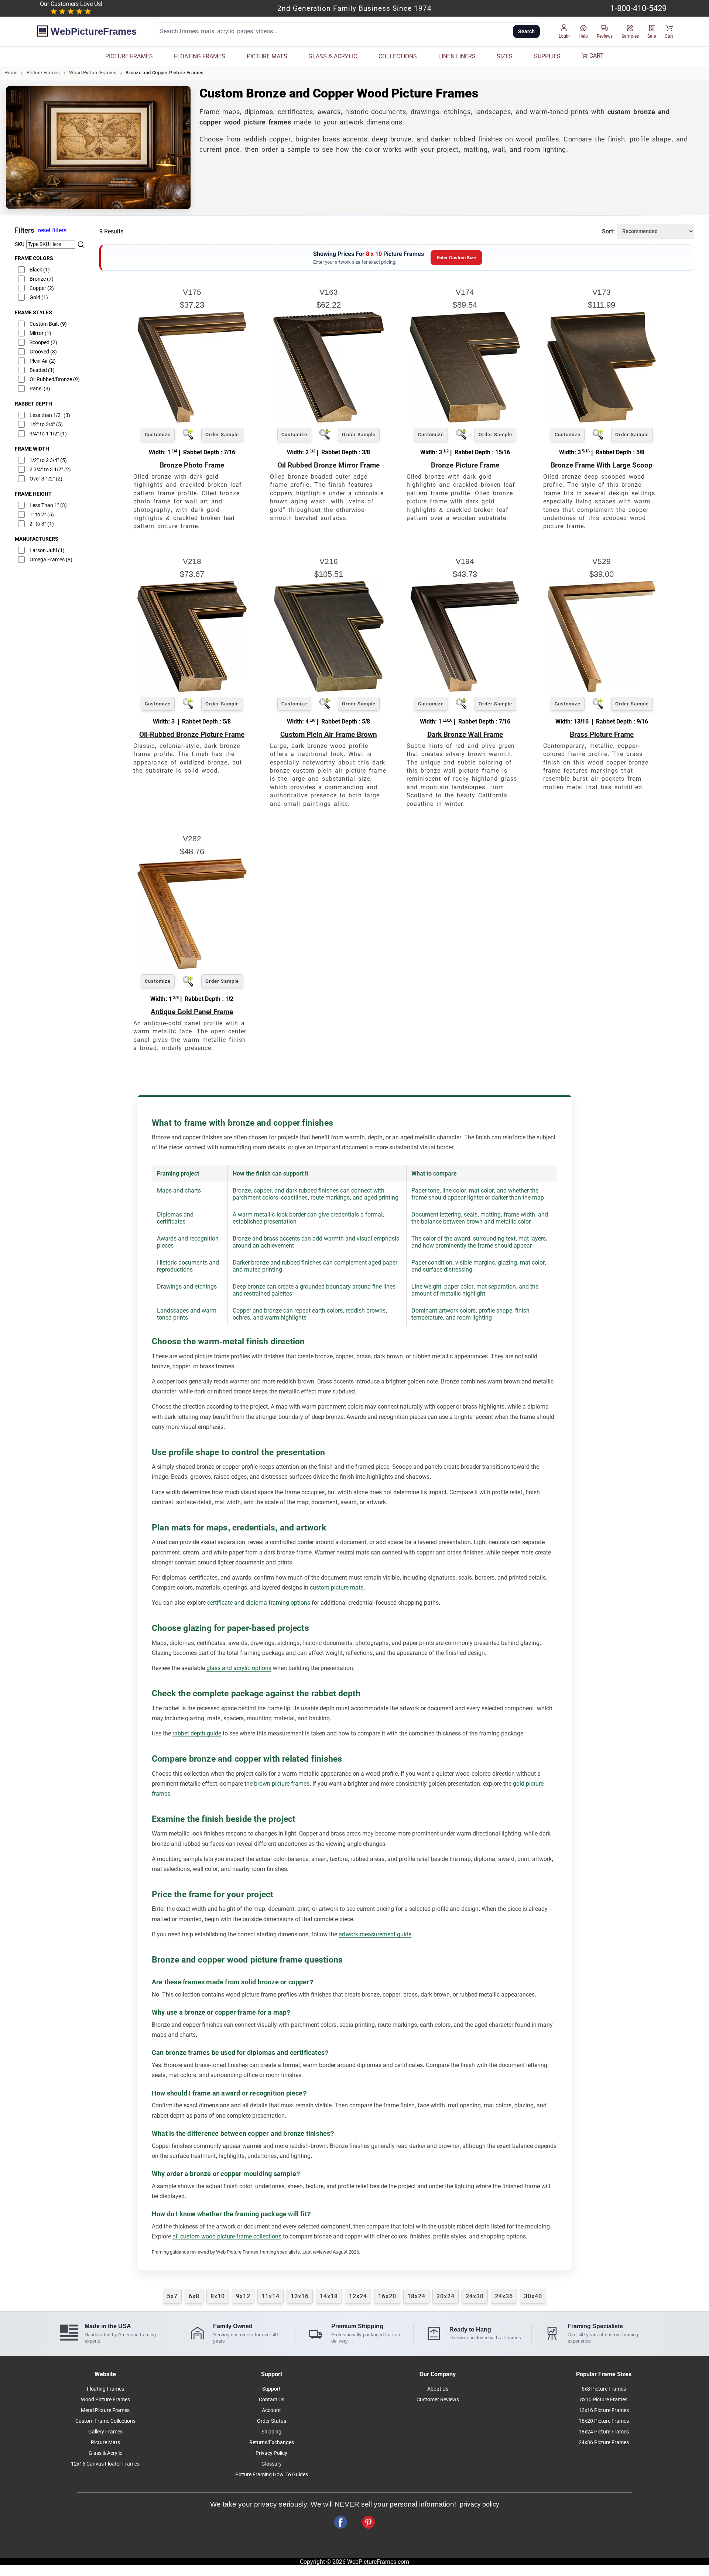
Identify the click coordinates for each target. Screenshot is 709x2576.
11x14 (270, 2296)
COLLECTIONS (398, 56)
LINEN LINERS (457, 56)
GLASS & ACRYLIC (333, 56)
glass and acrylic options (239, 1668)
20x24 (446, 2296)
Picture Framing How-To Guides (272, 2475)
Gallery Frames (105, 2432)
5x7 (172, 2296)
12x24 (358, 2296)
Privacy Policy (271, 2453)
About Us (438, 2389)
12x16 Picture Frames (604, 2410)
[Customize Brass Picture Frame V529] (602, 690)
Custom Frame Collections (105, 2421)
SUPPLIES (547, 56)
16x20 (387, 2296)
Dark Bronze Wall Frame (465, 734)
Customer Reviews (438, 2400)
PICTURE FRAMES (129, 56)
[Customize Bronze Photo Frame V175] (192, 420)
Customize (158, 435)
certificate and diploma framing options (259, 1603)
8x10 (218, 2296)
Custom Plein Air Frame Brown (329, 734)
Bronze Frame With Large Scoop (602, 465)
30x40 (533, 2296)
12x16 (300, 2296)
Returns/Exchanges (272, 2442)
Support (271, 2389)
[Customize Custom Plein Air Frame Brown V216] (329, 690)
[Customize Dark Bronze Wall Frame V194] (465, 690)
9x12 (243, 2296)
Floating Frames (105, 2389)
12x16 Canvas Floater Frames (105, 2464)
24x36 (504, 2296)
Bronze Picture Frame (465, 465)
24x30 (475, 2296)
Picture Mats (105, 2442)
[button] (564, 32)
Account (271, 2410)
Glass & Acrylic (105, 2453)
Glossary (272, 2464)
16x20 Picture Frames (604, 2421)
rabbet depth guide (197, 1733)
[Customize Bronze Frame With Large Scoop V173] (602, 420)
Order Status (272, 2421)
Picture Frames (43, 73)
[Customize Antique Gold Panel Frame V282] (192, 967)
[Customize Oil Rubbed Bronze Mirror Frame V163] (329, 420)
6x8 (194, 2296)
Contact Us (272, 2400)
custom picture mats (337, 1588)
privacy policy (479, 2504)
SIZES (505, 56)
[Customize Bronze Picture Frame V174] (465, 420)
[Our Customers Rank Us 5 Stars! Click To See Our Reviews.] (71, 12)
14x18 (329, 2296)
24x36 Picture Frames (604, 2442)
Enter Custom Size (456, 258)
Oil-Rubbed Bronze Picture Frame (192, 734)
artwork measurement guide (375, 1934)
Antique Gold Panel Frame (192, 1012)
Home (11, 73)
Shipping (271, 2432)
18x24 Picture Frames (604, 2432)
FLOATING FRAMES (200, 56)
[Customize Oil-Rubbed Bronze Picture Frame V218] (192, 690)
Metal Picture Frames (105, 2410)
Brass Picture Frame (602, 734)
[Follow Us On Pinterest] (368, 2522)
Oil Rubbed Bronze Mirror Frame (328, 465)
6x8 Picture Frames (604, 2389)
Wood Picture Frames (93, 73)
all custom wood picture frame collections (227, 2236)
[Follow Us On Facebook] (341, 2522)
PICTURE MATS (267, 56)
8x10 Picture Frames (604, 2400)
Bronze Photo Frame (192, 465)
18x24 (416, 2296)
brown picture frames (282, 1784)
